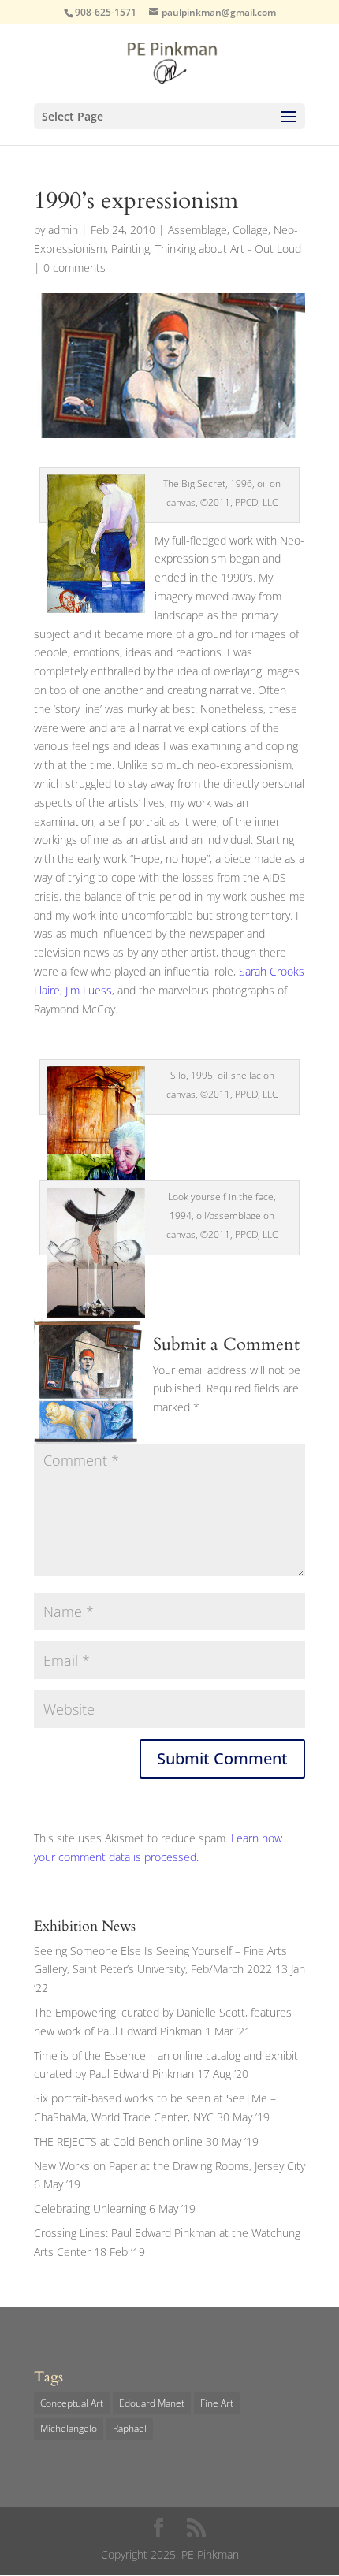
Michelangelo (69, 2428)
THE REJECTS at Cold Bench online (118, 2141)
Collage (250, 230)
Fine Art (217, 2403)
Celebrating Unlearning (90, 2208)
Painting (130, 249)
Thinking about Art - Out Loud (228, 249)
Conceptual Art (72, 2403)
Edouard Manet (152, 2403)
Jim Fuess (89, 990)
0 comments (75, 268)
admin (63, 230)
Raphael (130, 2428)
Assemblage (197, 230)
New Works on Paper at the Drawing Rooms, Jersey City (169, 2166)
